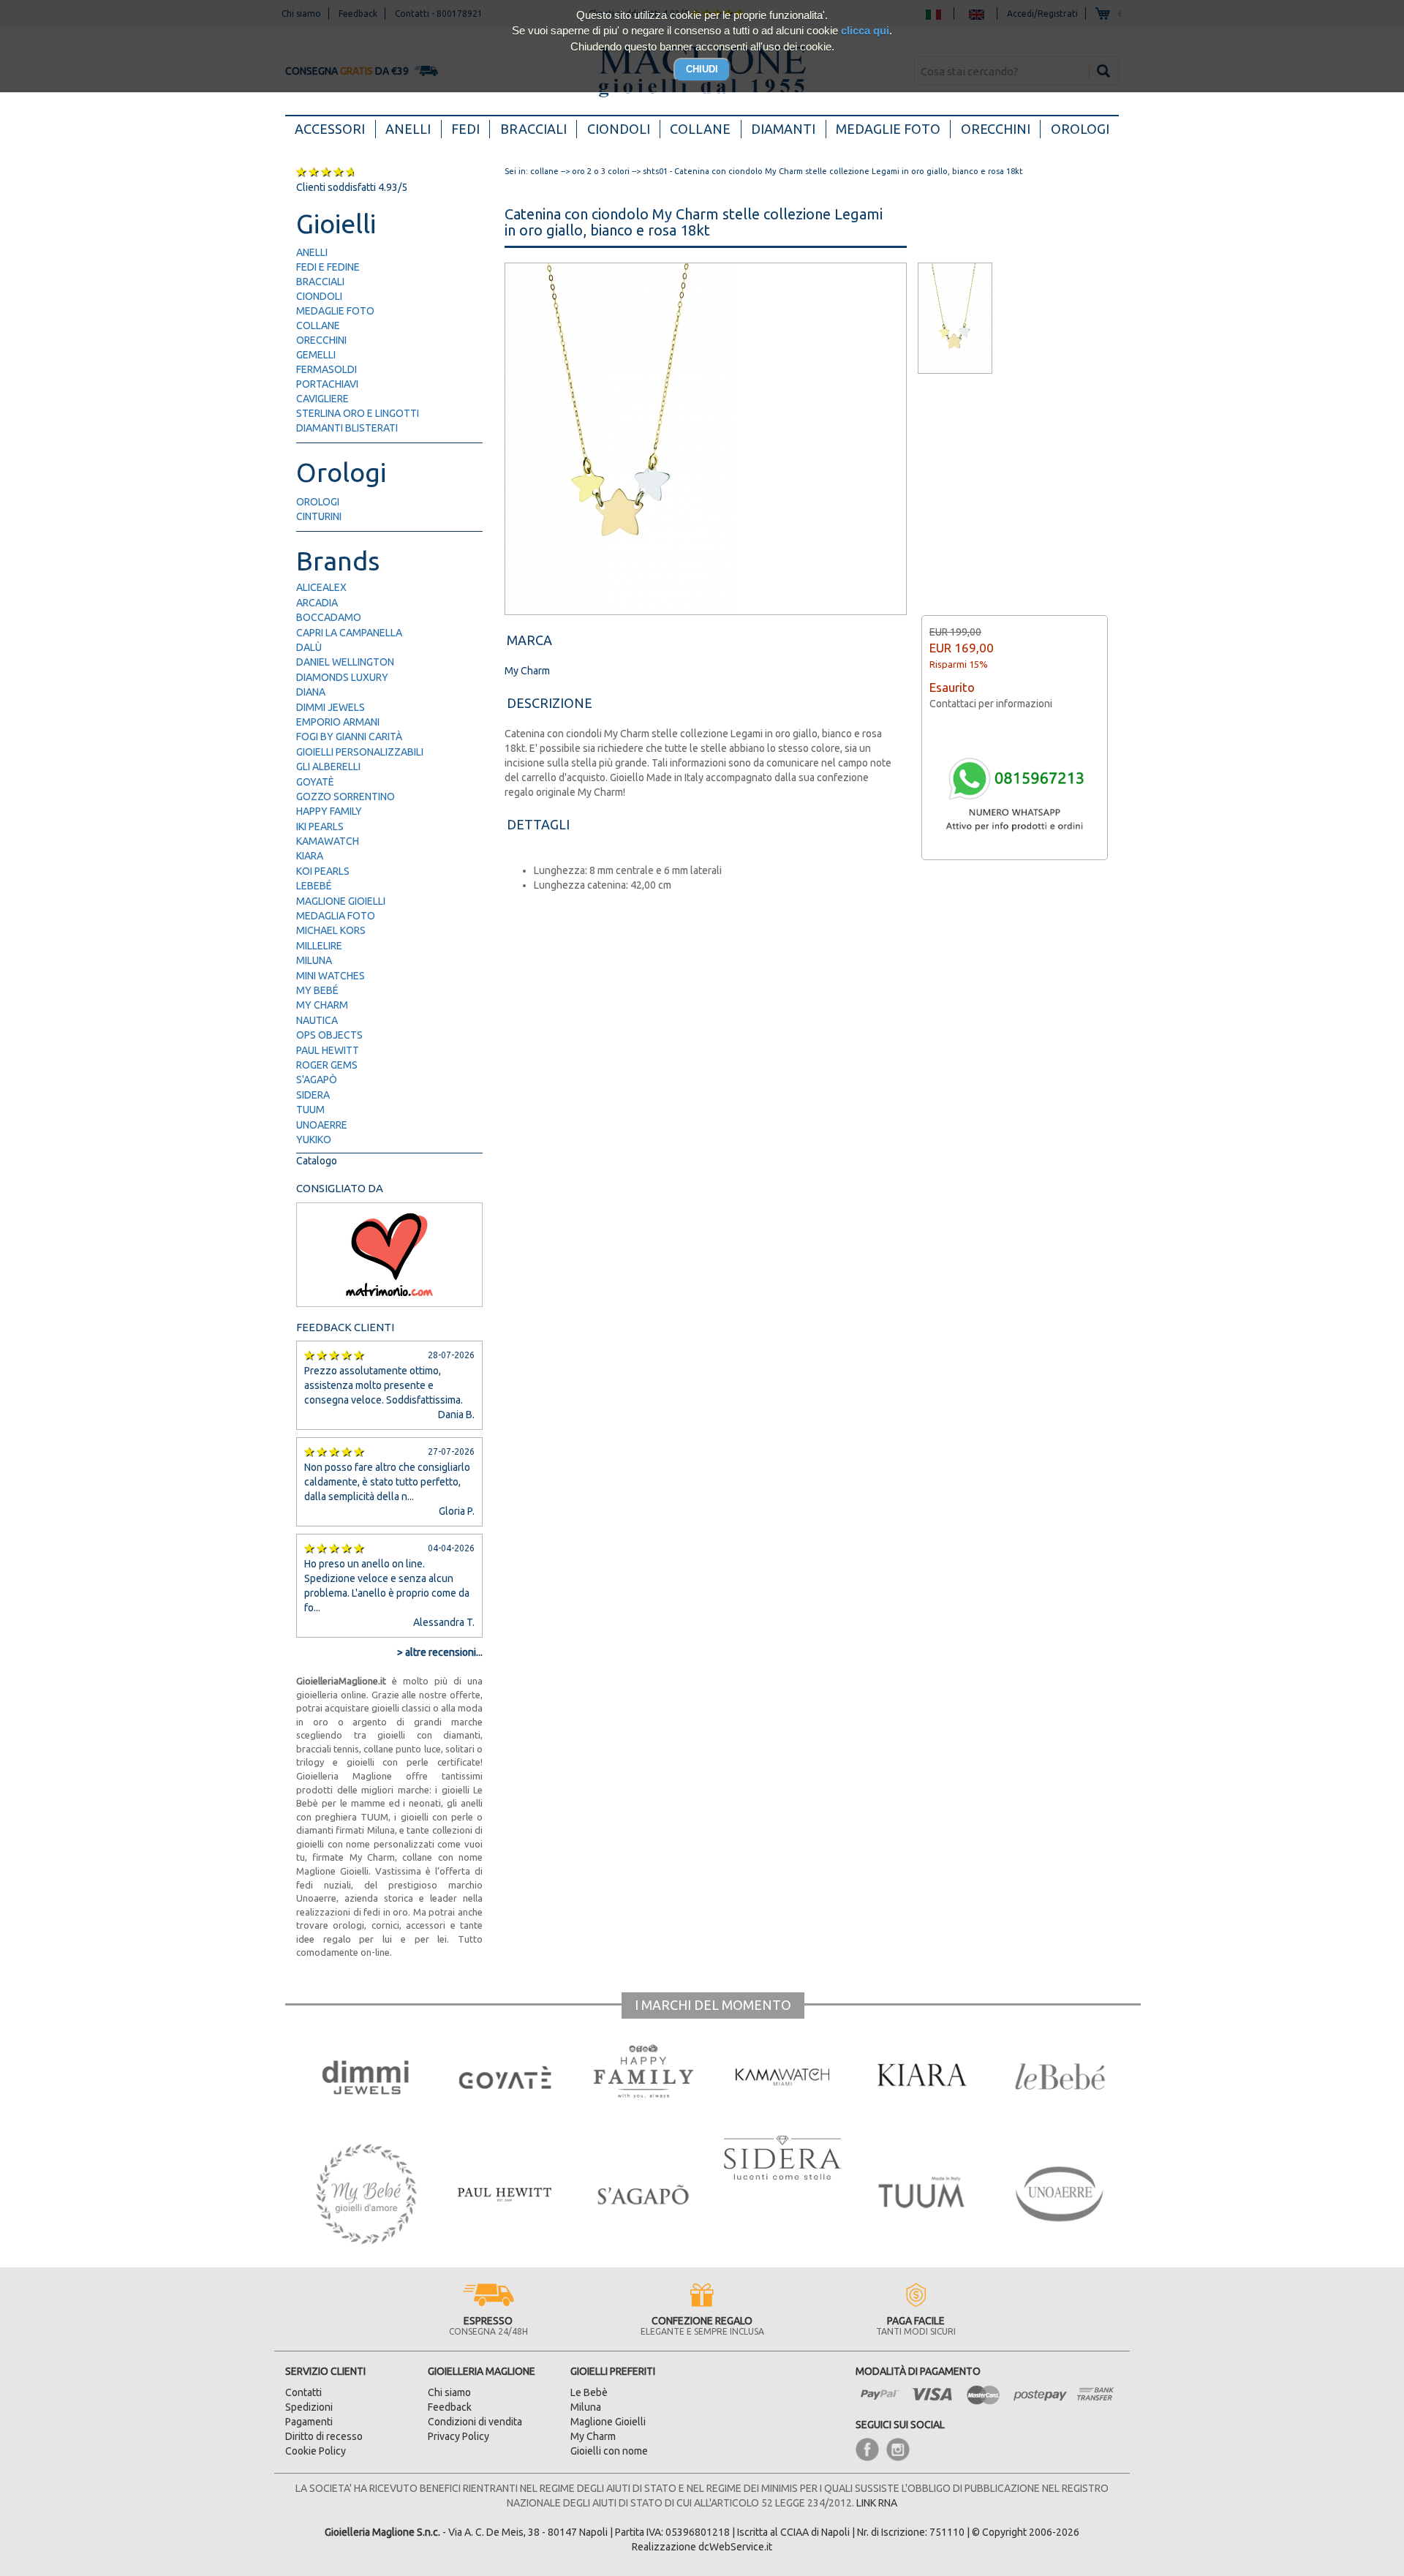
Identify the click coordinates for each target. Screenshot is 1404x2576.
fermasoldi (327, 369)
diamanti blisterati (347, 428)
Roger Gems (327, 1065)
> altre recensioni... (440, 1652)
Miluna (314, 960)
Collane (700, 129)
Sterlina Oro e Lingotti (358, 413)
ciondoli (319, 296)
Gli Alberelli (328, 767)
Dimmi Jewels (331, 707)
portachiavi (327, 384)
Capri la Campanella (349, 633)
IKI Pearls (320, 826)
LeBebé (314, 886)
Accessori (335, 128)
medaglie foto (335, 311)
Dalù (309, 647)
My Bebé (317, 990)
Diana (311, 692)
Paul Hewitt (328, 1050)
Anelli (408, 129)
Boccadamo (329, 617)
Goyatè (315, 782)
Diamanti (783, 129)
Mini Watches (331, 976)
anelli (312, 252)
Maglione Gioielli (341, 901)
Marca (529, 640)
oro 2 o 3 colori (601, 171)
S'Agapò (317, 1080)
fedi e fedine (328, 267)
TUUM (310, 1110)
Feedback (450, 2407)
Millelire (319, 946)
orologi (318, 502)
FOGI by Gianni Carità (349, 737)
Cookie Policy (316, 2451)
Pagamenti (309, 2422)
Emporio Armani (338, 722)
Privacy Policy (458, 2436)
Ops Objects (329, 1035)
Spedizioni (309, 2407)
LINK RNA (877, 2503)
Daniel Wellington (345, 662)
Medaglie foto (888, 129)
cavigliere (322, 399)
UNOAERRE (322, 1125)
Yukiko (314, 1140)
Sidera (313, 1095)
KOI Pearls (323, 871)
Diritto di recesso (324, 2436)
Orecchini (996, 129)
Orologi (1080, 129)
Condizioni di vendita (475, 2422)
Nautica (317, 1020)
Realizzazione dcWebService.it (702, 2547)
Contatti (303, 2392)
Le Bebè (589, 2392)
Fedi (465, 129)
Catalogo (317, 1161)
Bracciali (533, 129)
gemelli (316, 355)
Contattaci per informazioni (991, 704)
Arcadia (317, 603)
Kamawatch (328, 841)
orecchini (321, 340)
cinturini (319, 516)
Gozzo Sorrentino (346, 796)
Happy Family (329, 811)
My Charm (322, 1005)
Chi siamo (449, 2392)
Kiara (310, 856)
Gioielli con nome (609, 2451)
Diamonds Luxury (342, 677)
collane (318, 325)
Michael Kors (331, 930)
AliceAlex (321, 587)
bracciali (320, 282)
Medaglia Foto (336, 916)
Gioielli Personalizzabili (360, 752)
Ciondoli (619, 129)
